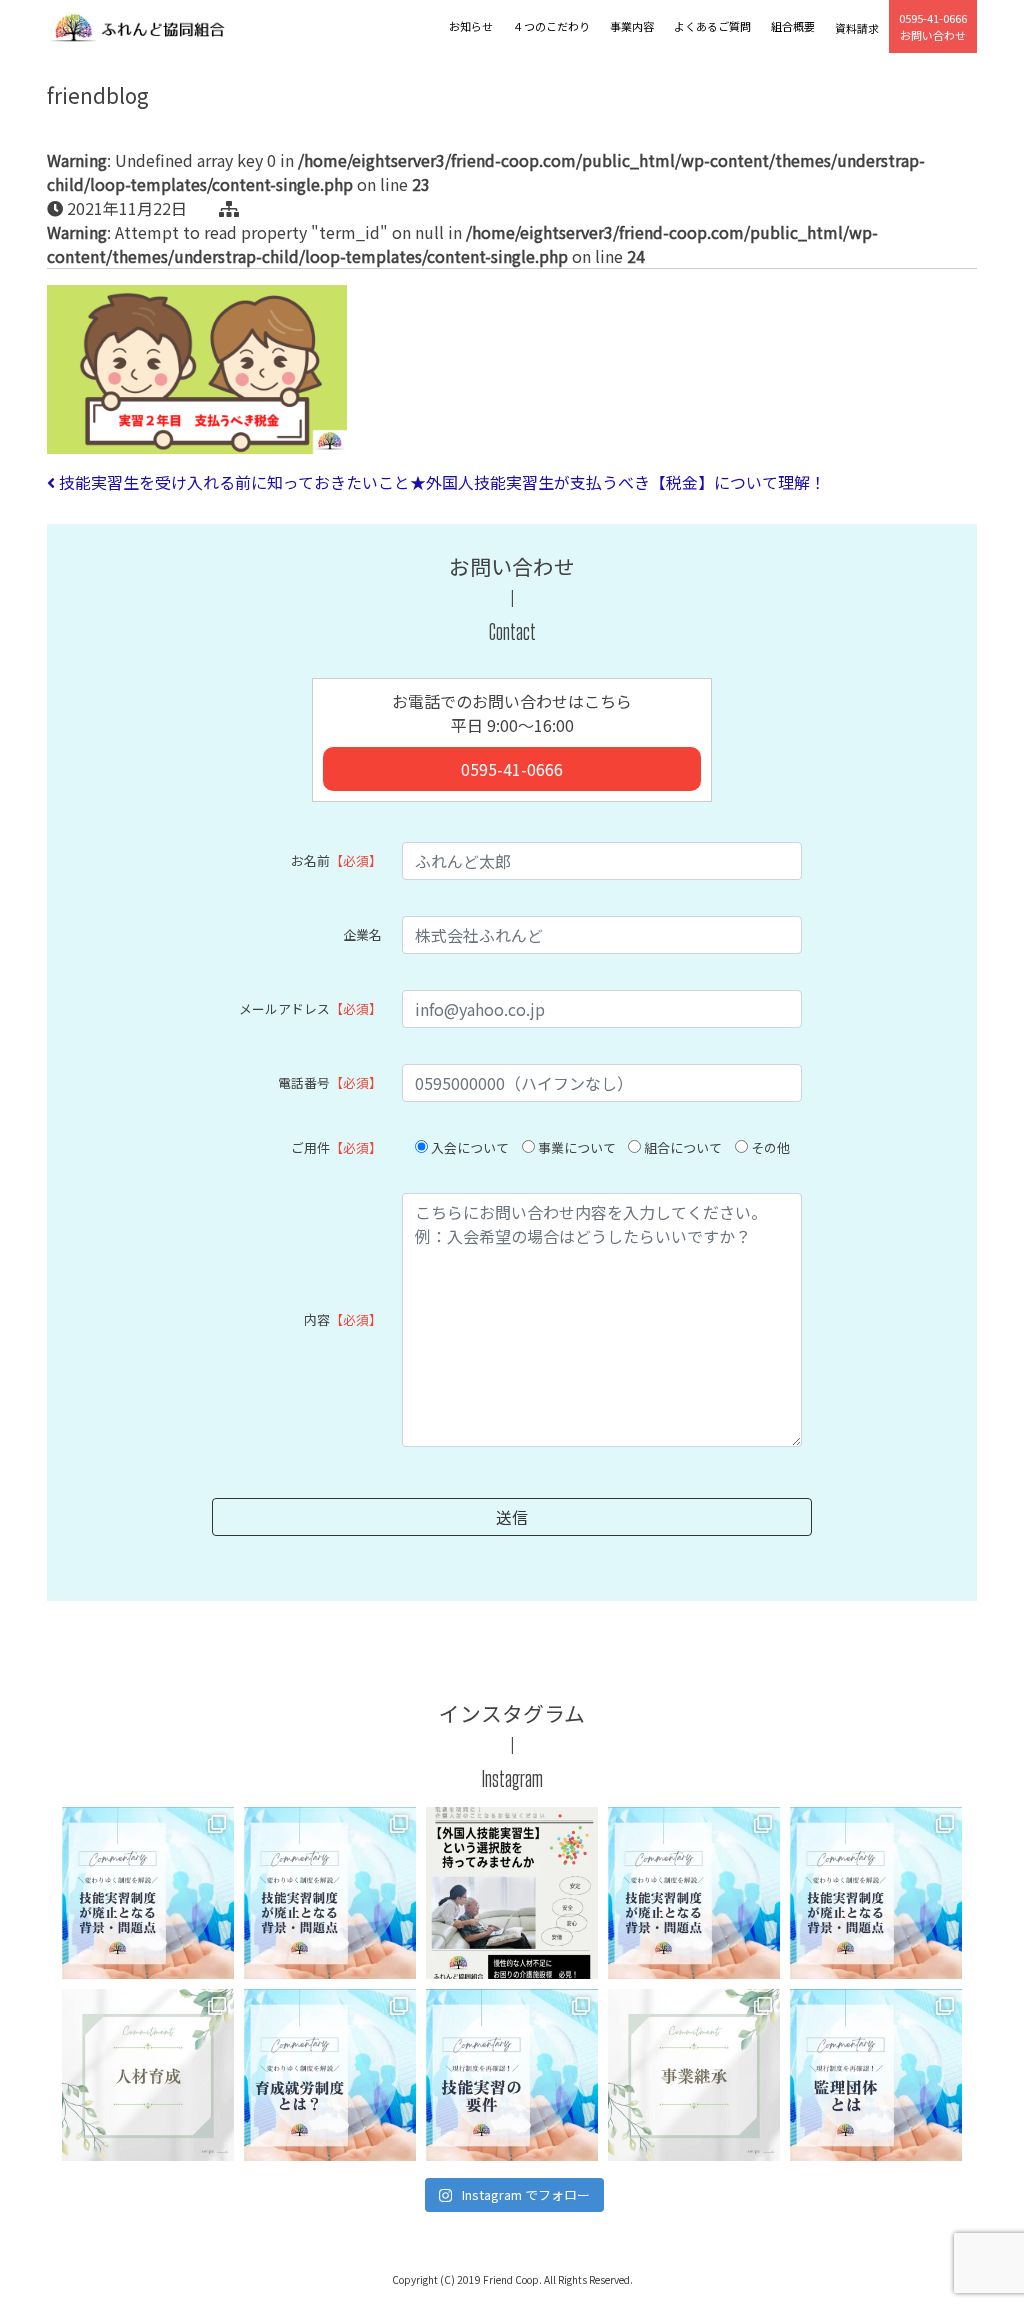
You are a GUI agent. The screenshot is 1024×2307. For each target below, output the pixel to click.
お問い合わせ (933, 26)
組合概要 (793, 26)
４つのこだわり (551, 26)
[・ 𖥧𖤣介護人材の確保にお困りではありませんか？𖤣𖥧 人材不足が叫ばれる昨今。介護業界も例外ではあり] (512, 1893)
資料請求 (857, 28)
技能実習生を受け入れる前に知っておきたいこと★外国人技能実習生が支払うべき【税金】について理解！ (440, 482)
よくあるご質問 (712, 26)
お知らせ (471, 26)
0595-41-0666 (512, 769)
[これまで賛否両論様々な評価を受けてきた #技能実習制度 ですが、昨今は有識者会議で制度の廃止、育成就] (148, 1893)
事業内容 (632, 26)
